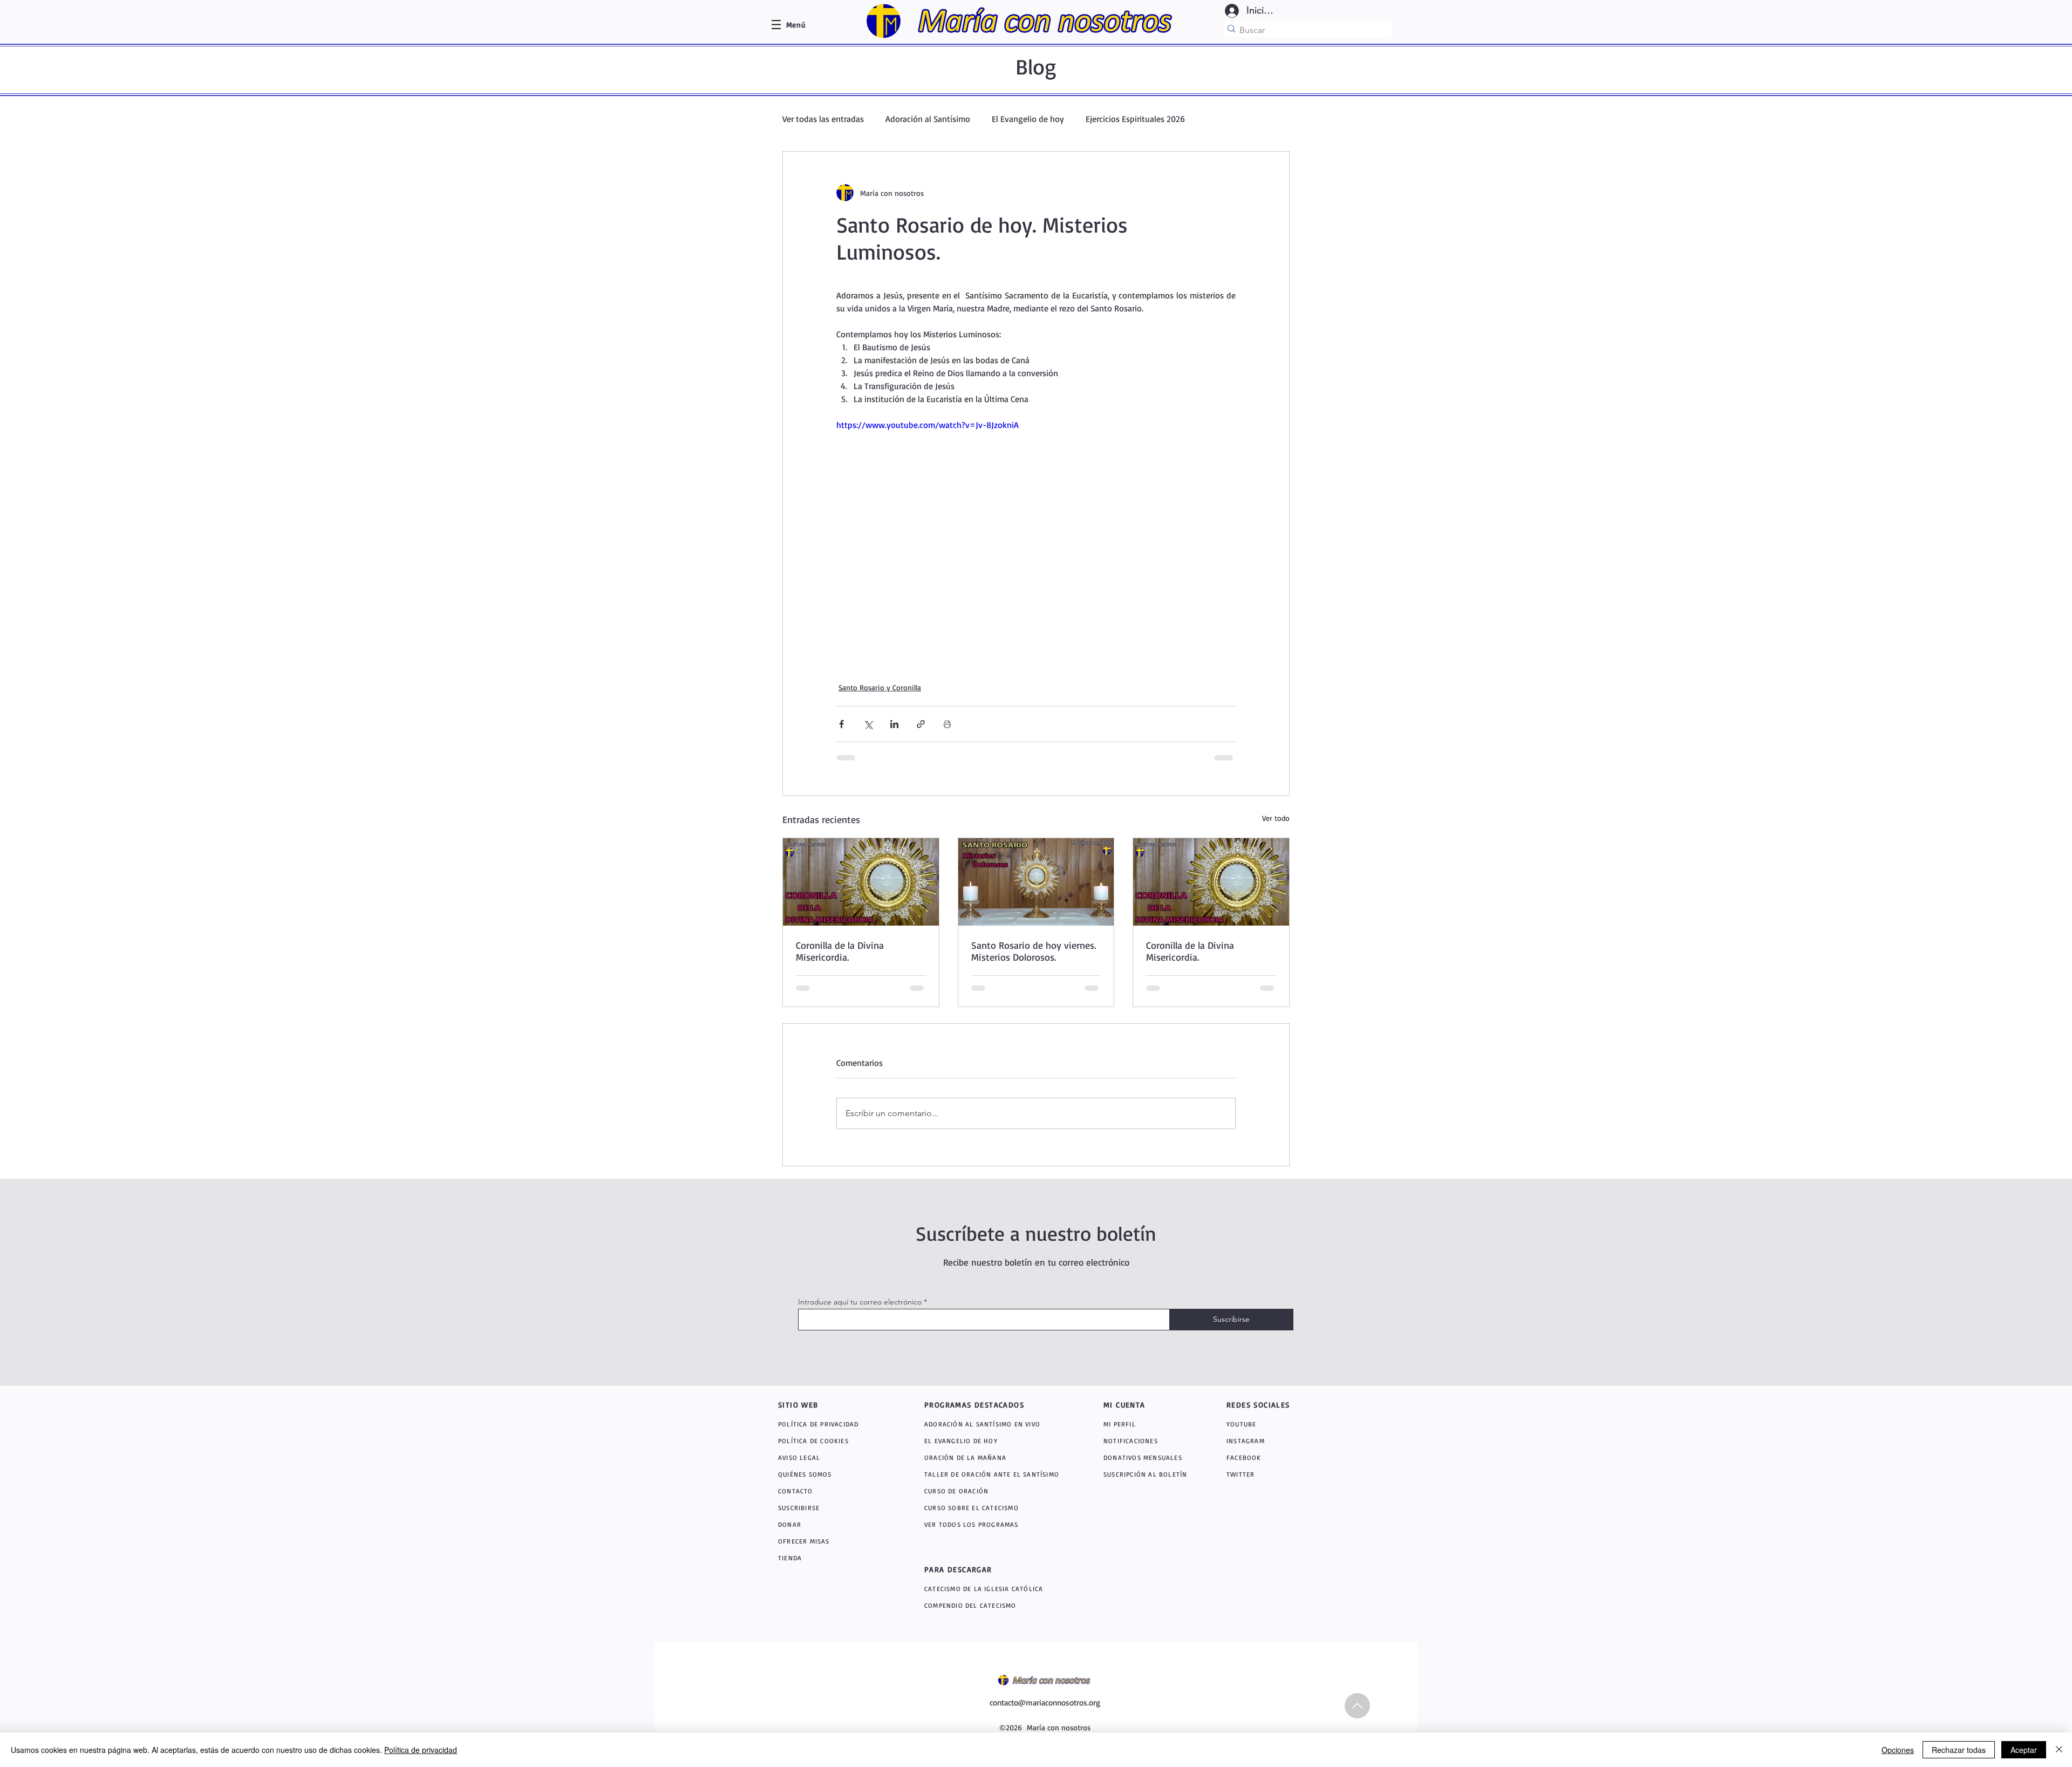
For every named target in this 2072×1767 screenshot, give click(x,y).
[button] (796, 25)
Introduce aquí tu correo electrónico (860, 1302)
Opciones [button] (1898, 1750)
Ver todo (1276, 818)
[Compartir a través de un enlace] (921, 724)
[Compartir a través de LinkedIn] (894, 724)
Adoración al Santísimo (928, 119)
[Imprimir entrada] (947, 724)
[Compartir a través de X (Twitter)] (868, 724)
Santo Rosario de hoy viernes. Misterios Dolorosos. (1034, 951)
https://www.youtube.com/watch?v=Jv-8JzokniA (928, 425)
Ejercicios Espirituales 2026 (1135, 119)
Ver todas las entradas (823, 119)
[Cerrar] (2059, 1750)
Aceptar (2024, 1750)
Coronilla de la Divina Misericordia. (840, 951)
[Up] (1357, 1706)
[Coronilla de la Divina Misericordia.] (861, 882)
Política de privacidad (421, 1750)
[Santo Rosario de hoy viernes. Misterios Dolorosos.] (1036, 882)
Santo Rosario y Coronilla (880, 687)
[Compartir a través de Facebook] (841, 724)
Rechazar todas (1959, 1750)
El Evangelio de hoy (1028, 119)
